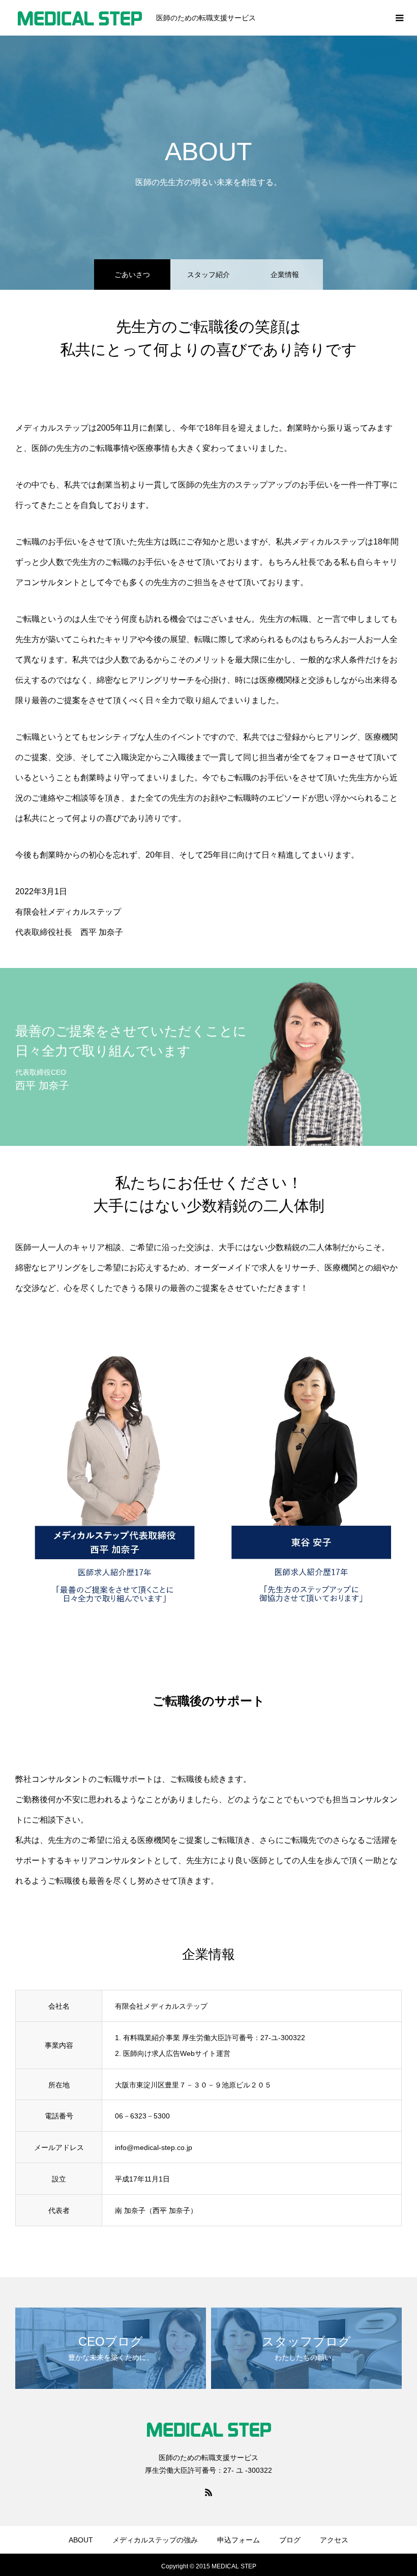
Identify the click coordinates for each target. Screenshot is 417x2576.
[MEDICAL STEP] (79, 18)
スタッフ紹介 (208, 275)
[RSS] (208, 2492)
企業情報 (285, 275)
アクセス (334, 2540)
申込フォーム (239, 2540)
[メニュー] (399, 18)
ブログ (290, 2540)
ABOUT (81, 2540)
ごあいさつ (132, 275)
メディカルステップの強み (155, 2540)
